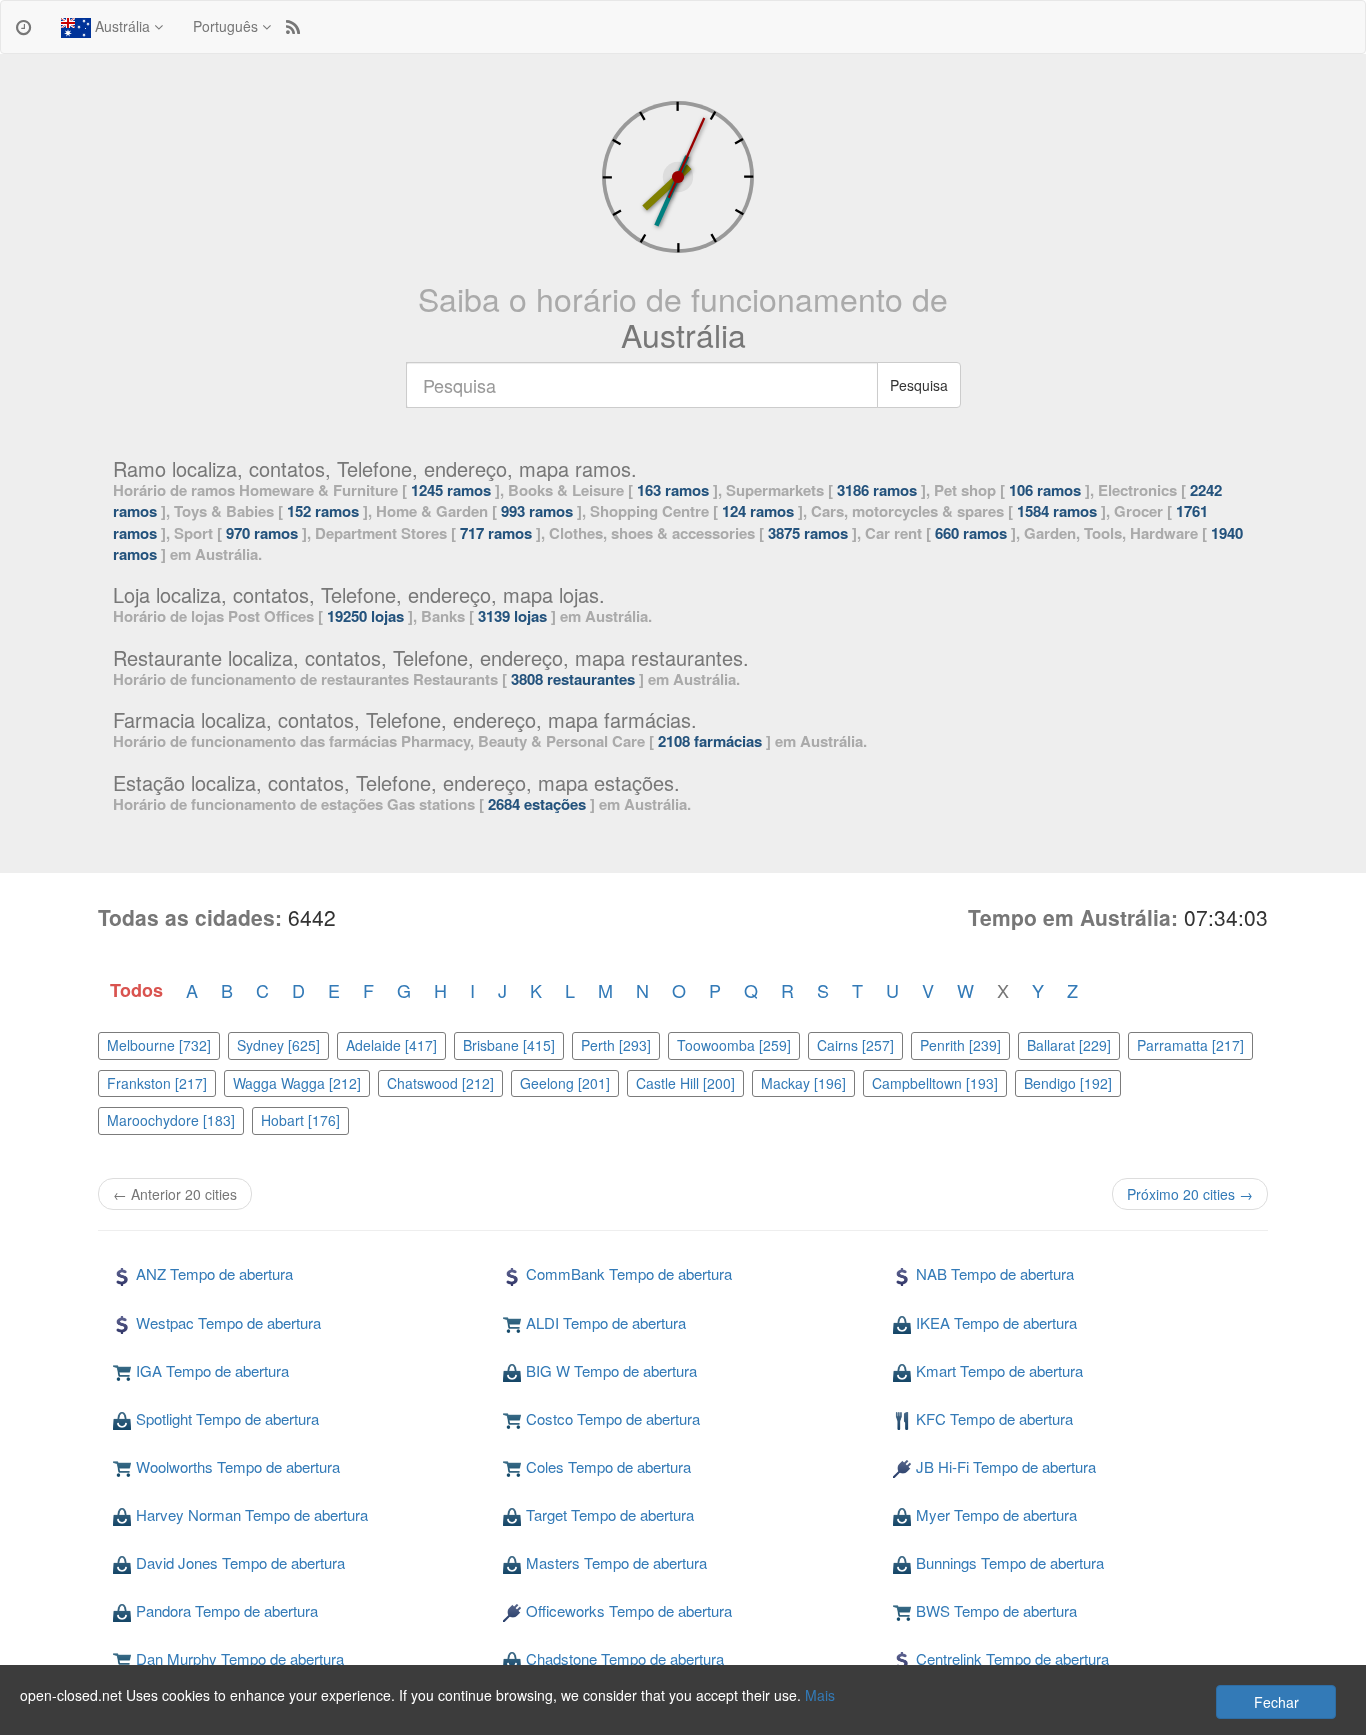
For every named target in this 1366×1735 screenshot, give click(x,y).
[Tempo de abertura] (23, 26)
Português (227, 26)
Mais (820, 1695)
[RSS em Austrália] (293, 26)
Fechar (1276, 1702)
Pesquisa (919, 385)
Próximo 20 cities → (1190, 1194)
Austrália (122, 26)
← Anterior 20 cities (175, 1194)
